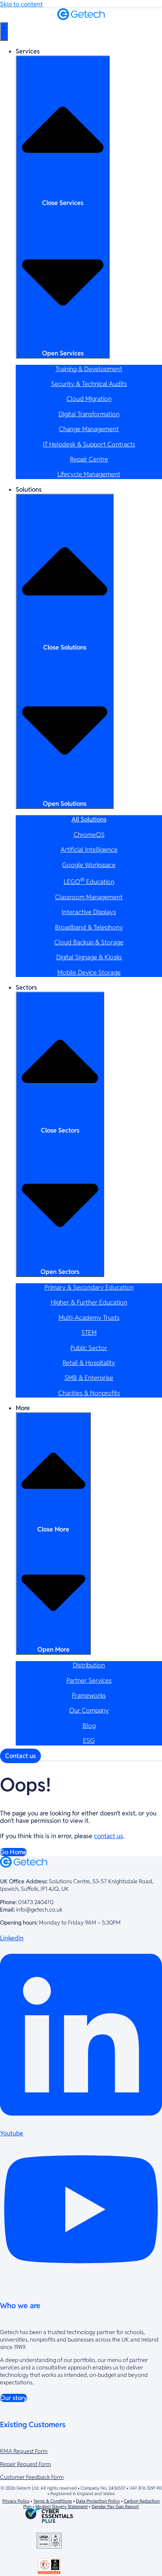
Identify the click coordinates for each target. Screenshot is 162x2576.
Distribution (89, 1665)
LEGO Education (89, 882)
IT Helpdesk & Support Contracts (89, 444)
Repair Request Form (26, 2464)
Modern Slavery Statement (62, 2506)
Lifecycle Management (89, 474)
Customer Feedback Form (32, 2477)
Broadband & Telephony (89, 927)
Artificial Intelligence (89, 850)
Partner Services (89, 1680)
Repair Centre (89, 459)
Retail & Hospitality (89, 1363)
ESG (89, 1741)
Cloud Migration (89, 399)
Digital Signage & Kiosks (89, 957)
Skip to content (21, 4)
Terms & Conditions (53, 2501)
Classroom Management (89, 897)
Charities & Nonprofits (89, 1393)
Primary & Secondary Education (89, 1287)
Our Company (89, 1710)
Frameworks (89, 1695)
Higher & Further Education (89, 1302)
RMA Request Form (24, 2451)
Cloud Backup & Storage (89, 942)
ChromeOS (89, 835)
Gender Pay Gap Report (115, 2506)
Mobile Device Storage (89, 972)
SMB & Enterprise (89, 1378)
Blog (89, 1726)
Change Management (89, 429)
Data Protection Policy (98, 2501)
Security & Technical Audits (89, 384)
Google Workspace (89, 865)
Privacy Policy (16, 2501)
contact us (109, 1836)
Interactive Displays (89, 912)
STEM (89, 1333)
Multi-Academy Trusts (89, 1318)
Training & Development (89, 369)
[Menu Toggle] (4, 31)
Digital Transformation (89, 414)
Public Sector (89, 1348)
